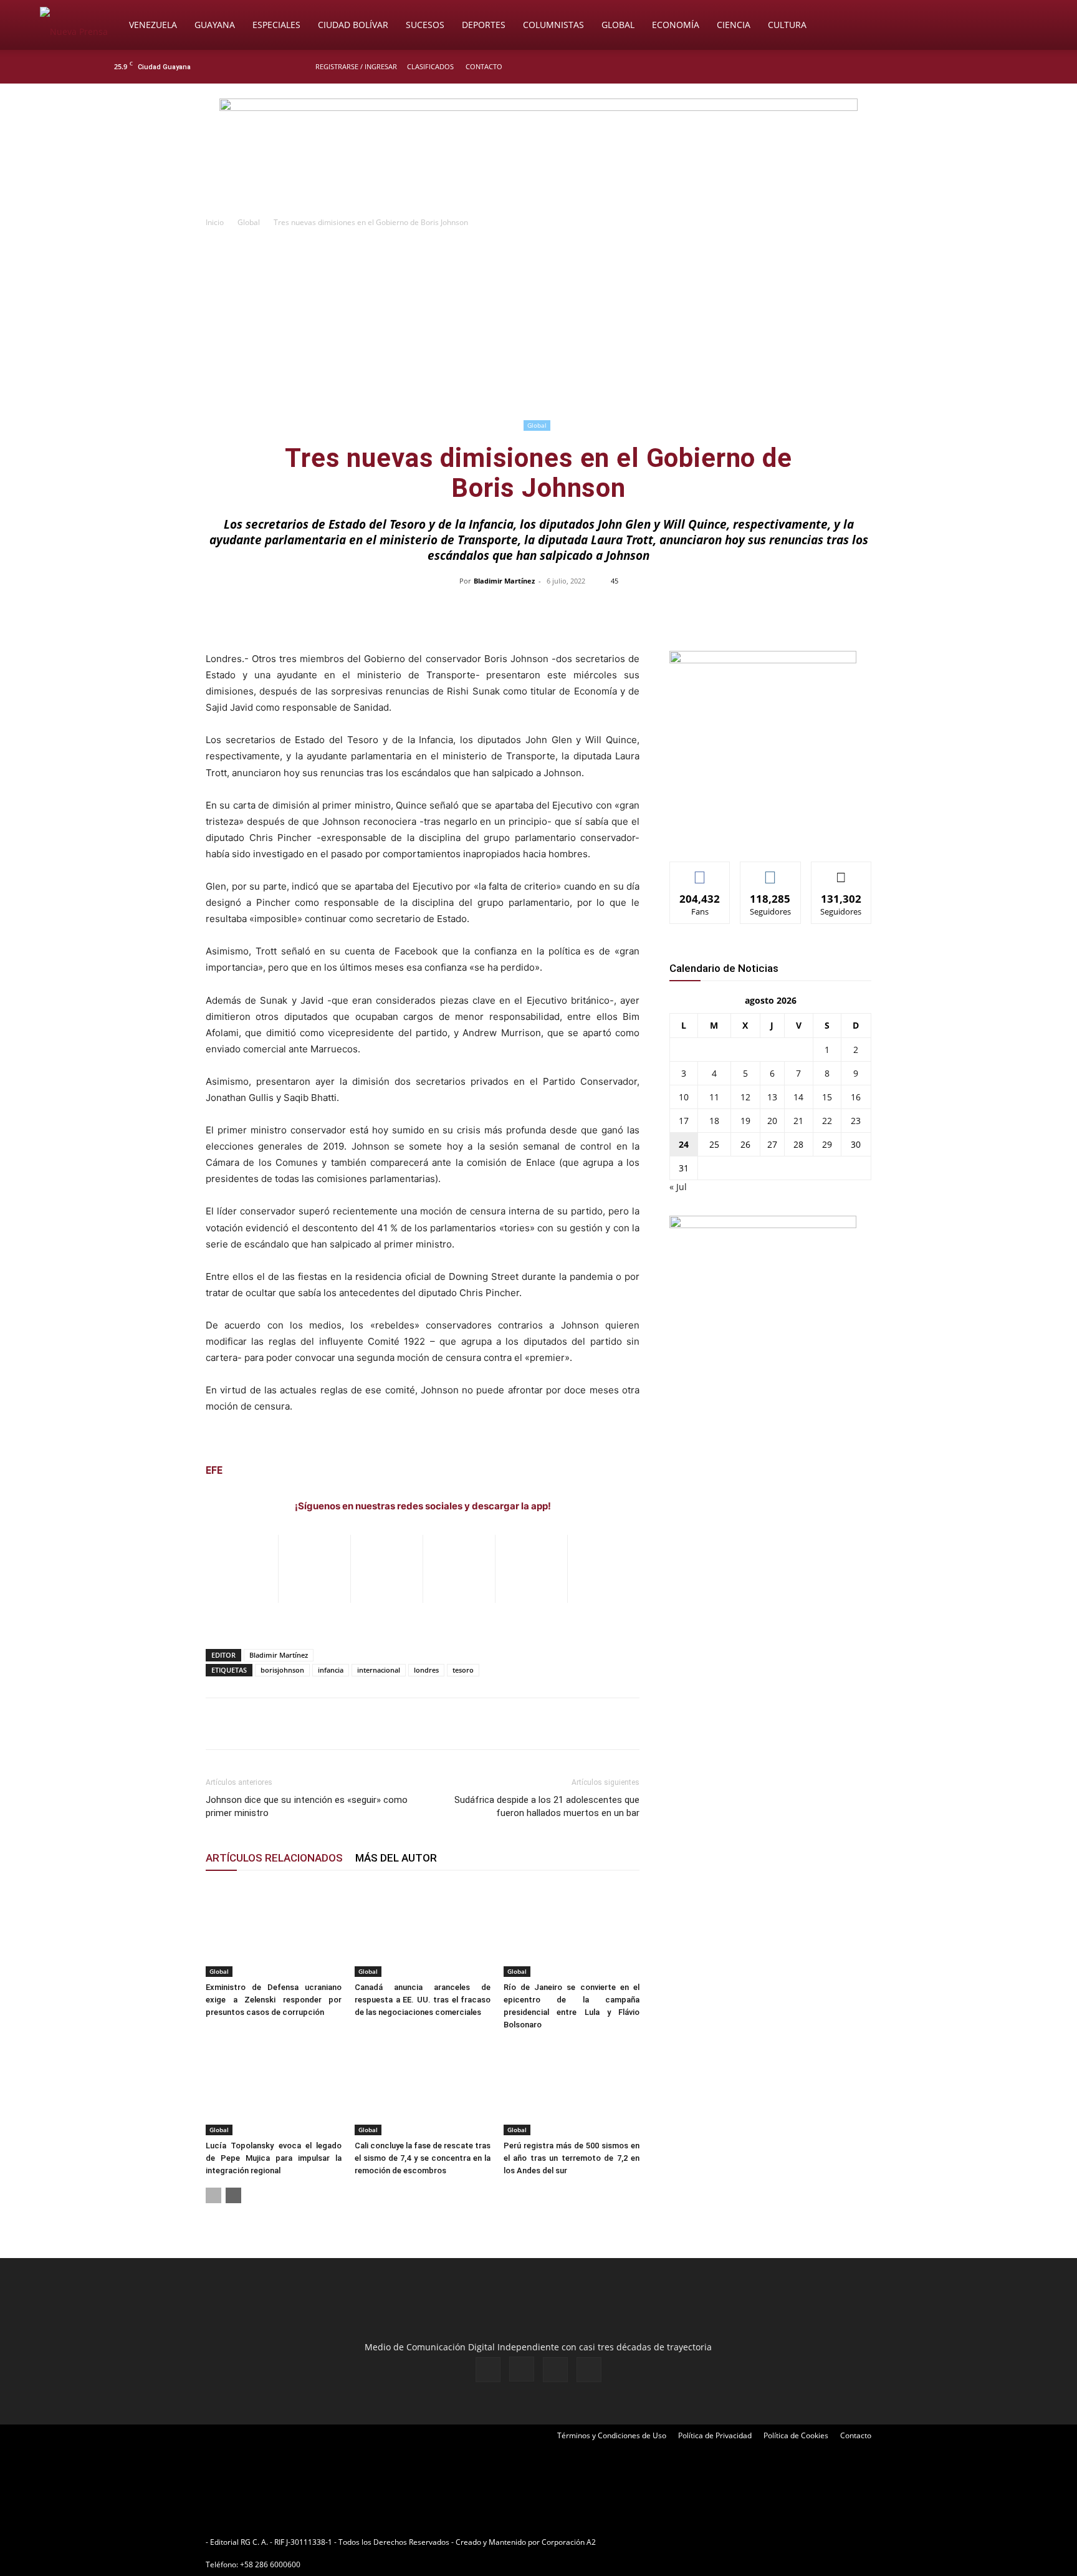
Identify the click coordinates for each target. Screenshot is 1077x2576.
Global (618, 25)
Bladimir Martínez (504, 581)
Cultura (787, 25)
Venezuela (153, 25)
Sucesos (425, 25)
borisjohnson (282, 1670)
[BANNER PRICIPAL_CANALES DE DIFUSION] (538, 154)
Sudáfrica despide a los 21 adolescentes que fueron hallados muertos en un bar (547, 1806)
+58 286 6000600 (270, 2564)
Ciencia (734, 25)
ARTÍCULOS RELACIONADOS (274, 1858)
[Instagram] (924, 67)
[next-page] (233, 2195)
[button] (1022, 26)
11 (714, 1097)
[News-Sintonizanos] (763, 660)
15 (827, 1097)
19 (745, 1121)
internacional (379, 1670)
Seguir (771, 871)
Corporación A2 (569, 2542)
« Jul (678, 1187)
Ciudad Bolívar (353, 25)
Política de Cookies (796, 2435)
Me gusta (700, 871)
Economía (676, 25)
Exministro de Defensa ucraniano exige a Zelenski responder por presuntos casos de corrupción (274, 2000)
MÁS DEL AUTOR (396, 1858)
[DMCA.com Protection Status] (695, 2542)
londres (426, 1670)
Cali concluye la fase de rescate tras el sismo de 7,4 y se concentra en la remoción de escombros (423, 2158)
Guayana (215, 25)
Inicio (215, 222)
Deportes (484, 25)
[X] (945, 67)
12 (745, 1097)
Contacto (484, 66)
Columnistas (553, 25)
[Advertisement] (538, 323)
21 (798, 1121)
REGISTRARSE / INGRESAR (356, 66)
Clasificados (430, 66)
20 (772, 1121)
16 (856, 1097)
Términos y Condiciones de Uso (612, 2435)
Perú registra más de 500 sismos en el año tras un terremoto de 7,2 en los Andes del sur (572, 2158)
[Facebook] (904, 67)
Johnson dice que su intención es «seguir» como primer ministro (307, 1806)
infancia (331, 1670)
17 (684, 1121)
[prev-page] (213, 2195)
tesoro (463, 1670)
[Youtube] (965, 67)
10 (684, 1097)
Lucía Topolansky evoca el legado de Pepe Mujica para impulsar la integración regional (274, 2158)
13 (772, 1097)
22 (827, 1121)
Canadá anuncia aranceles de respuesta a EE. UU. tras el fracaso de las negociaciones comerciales (423, 2000)
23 (856, 1121)
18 (714, 1121)
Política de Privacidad (715, 2435)
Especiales (276, 25)
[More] (802, 609)
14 (798, 1097)
